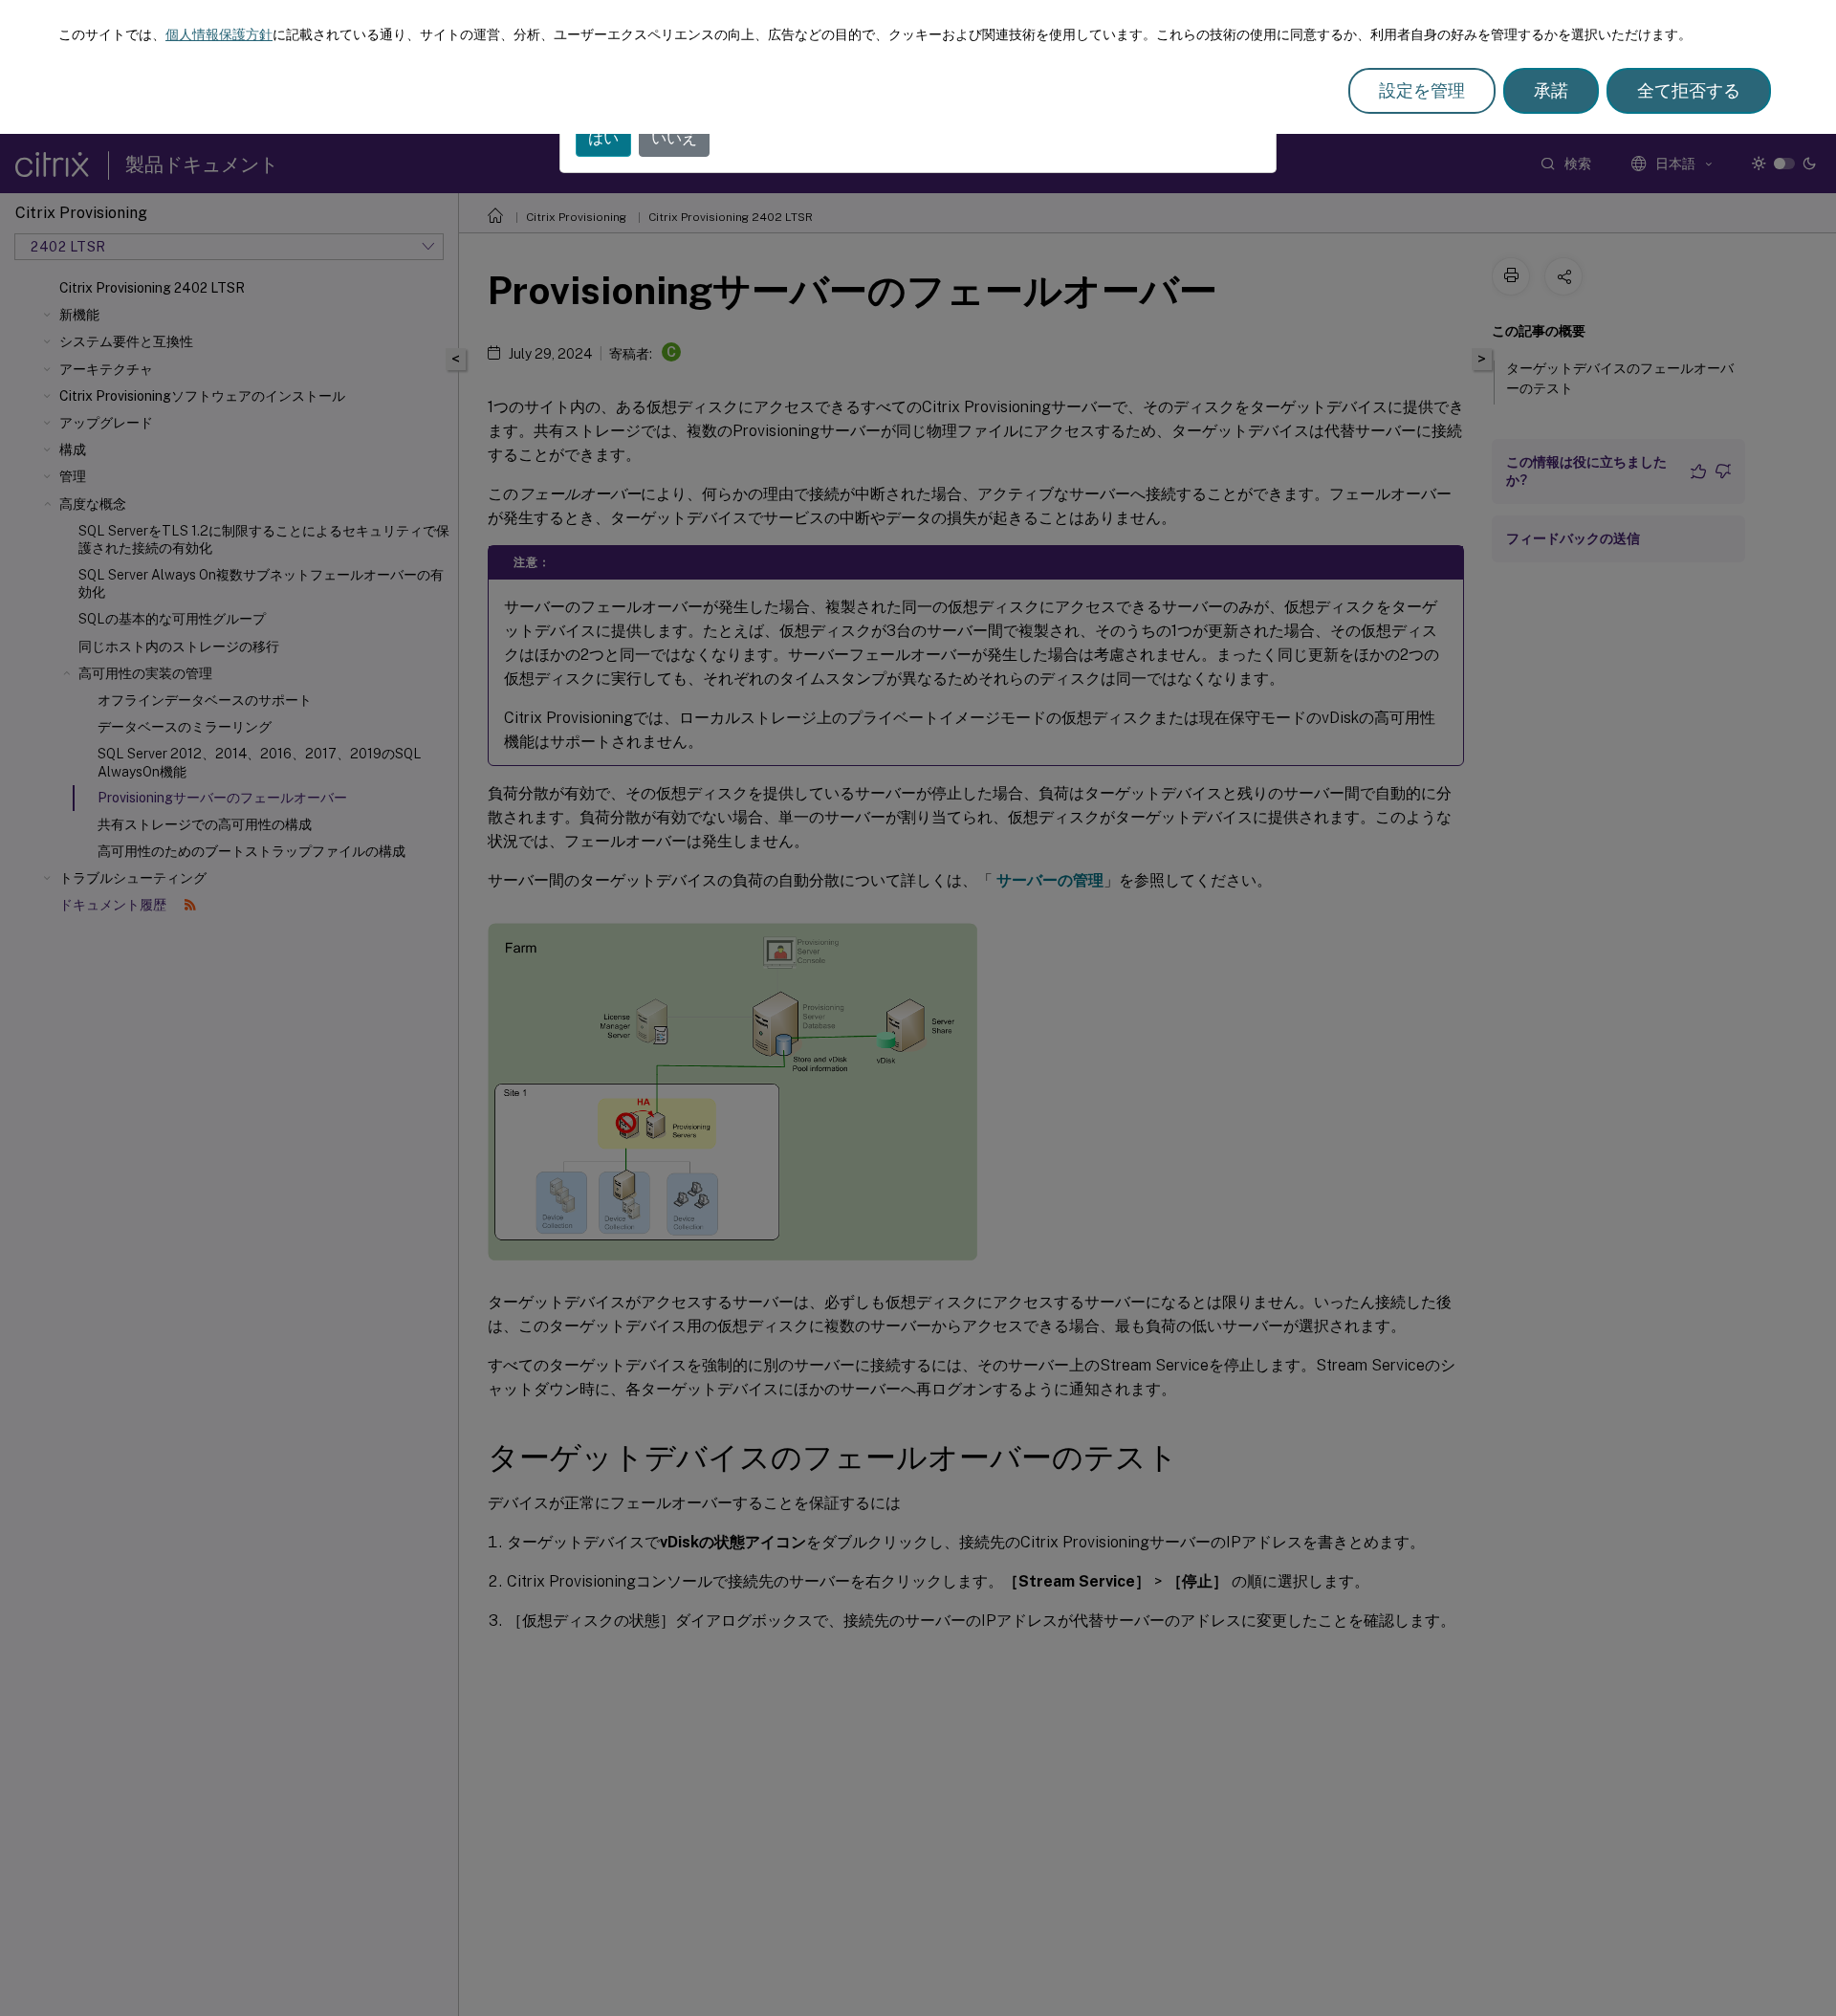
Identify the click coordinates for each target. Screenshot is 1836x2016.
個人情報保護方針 (219, 34)
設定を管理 (1422, 90)
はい (603, 138)
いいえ (674, 138)
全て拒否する (1689, 90)
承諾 (1551, 90)
